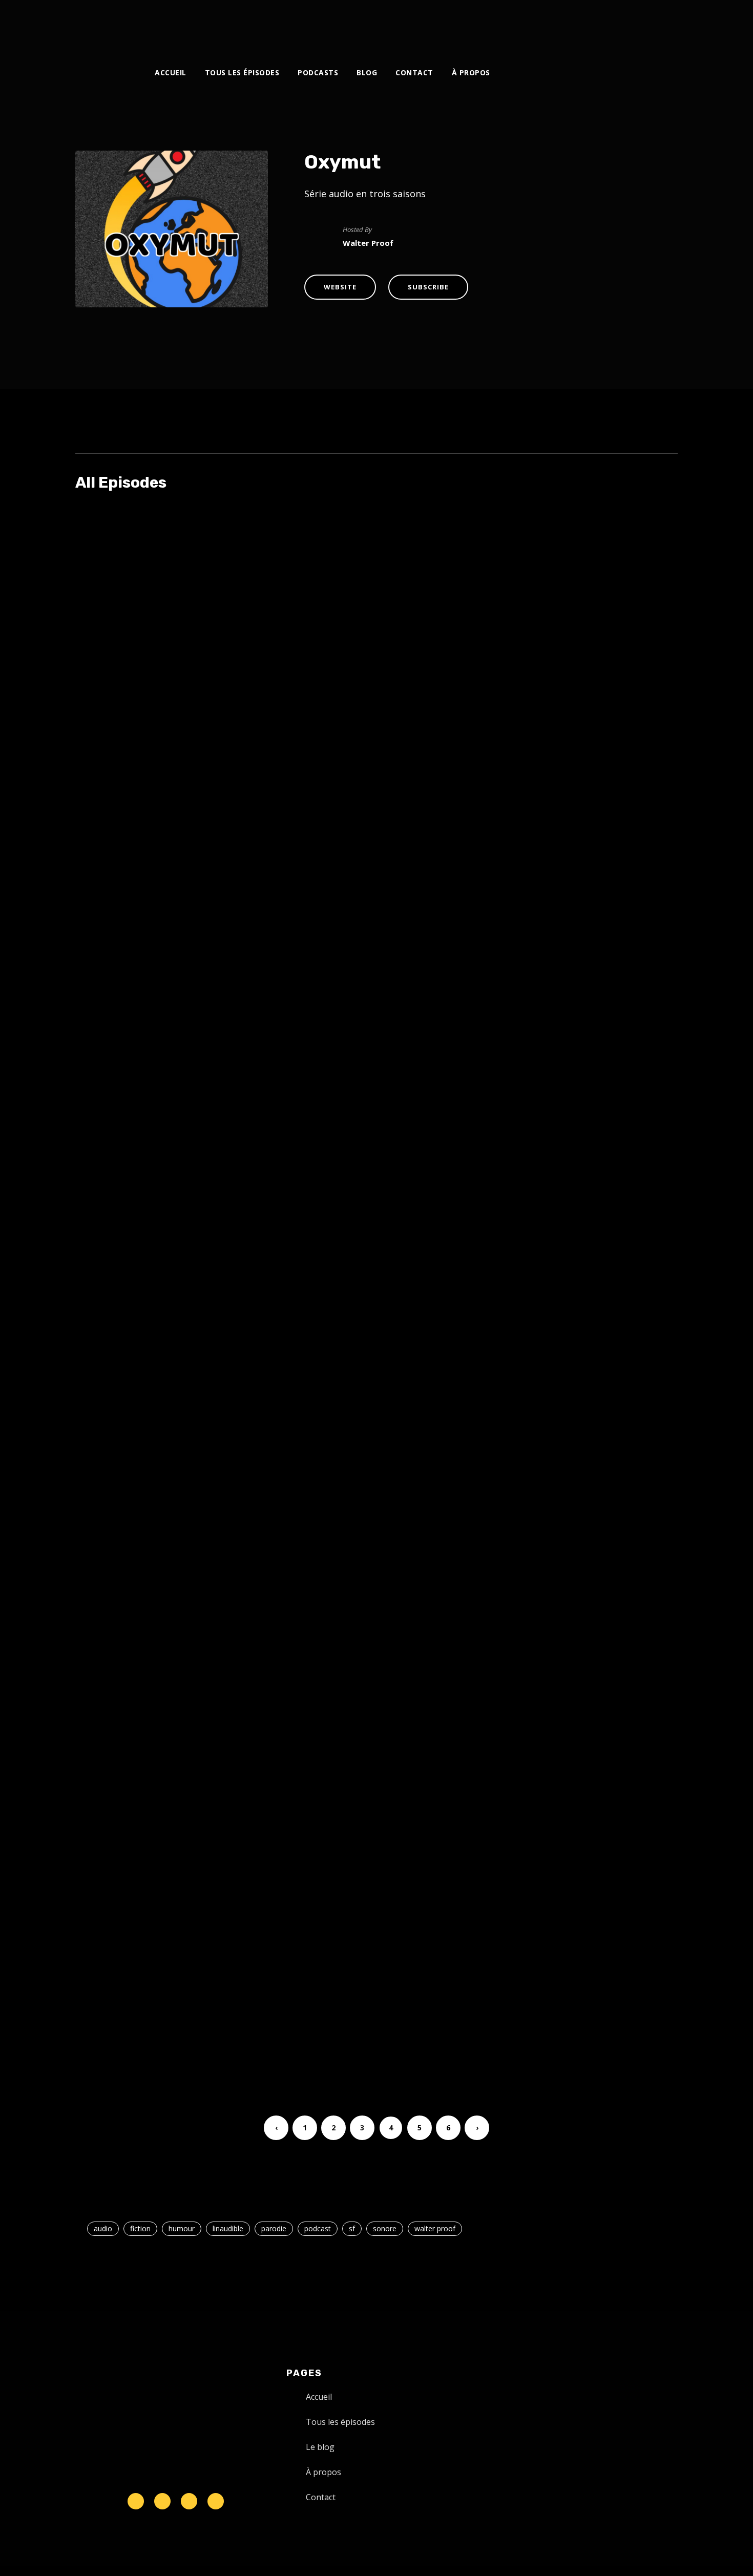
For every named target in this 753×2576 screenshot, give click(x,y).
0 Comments (497, 725)
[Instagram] (539, 24)
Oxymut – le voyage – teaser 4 (340, 1239)
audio (103, 2228)
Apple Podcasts (314, 665)
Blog (367, 72)
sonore (385, 2228)
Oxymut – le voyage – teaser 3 (340, 1415)
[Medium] (590, 24)
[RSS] (573, 24)
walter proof (435, 2228)
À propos (471, 72)
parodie (274, 2228)
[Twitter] (522, 24)
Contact (414, 72)
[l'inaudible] (103, 28)
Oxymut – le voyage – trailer (334, 709)
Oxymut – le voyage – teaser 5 (340, 1062)
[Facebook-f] (162, 2501)
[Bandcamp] (607, 24)
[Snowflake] (136, 2501)
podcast (318, 2228)
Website (340, 287)
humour (182, 2228)
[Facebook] (505, 24)
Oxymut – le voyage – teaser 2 (340, 1591)
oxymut (388, 548)
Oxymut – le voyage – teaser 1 (339, 1768)
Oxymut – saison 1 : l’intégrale (341, 1944)
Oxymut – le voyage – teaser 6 (340, 886)
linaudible (228, 2228)
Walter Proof (332, 548)
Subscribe (428, 287)
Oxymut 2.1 (279, 533)
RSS (359, 665)
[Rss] (216, 2501)
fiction (140, 2228)
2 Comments (484, 548)
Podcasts (318, 72)
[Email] (641, 24)
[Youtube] (556, 24)
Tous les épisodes (242, 72)
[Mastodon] (624, 24)
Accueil (171, 72)
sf (352, 2228)
